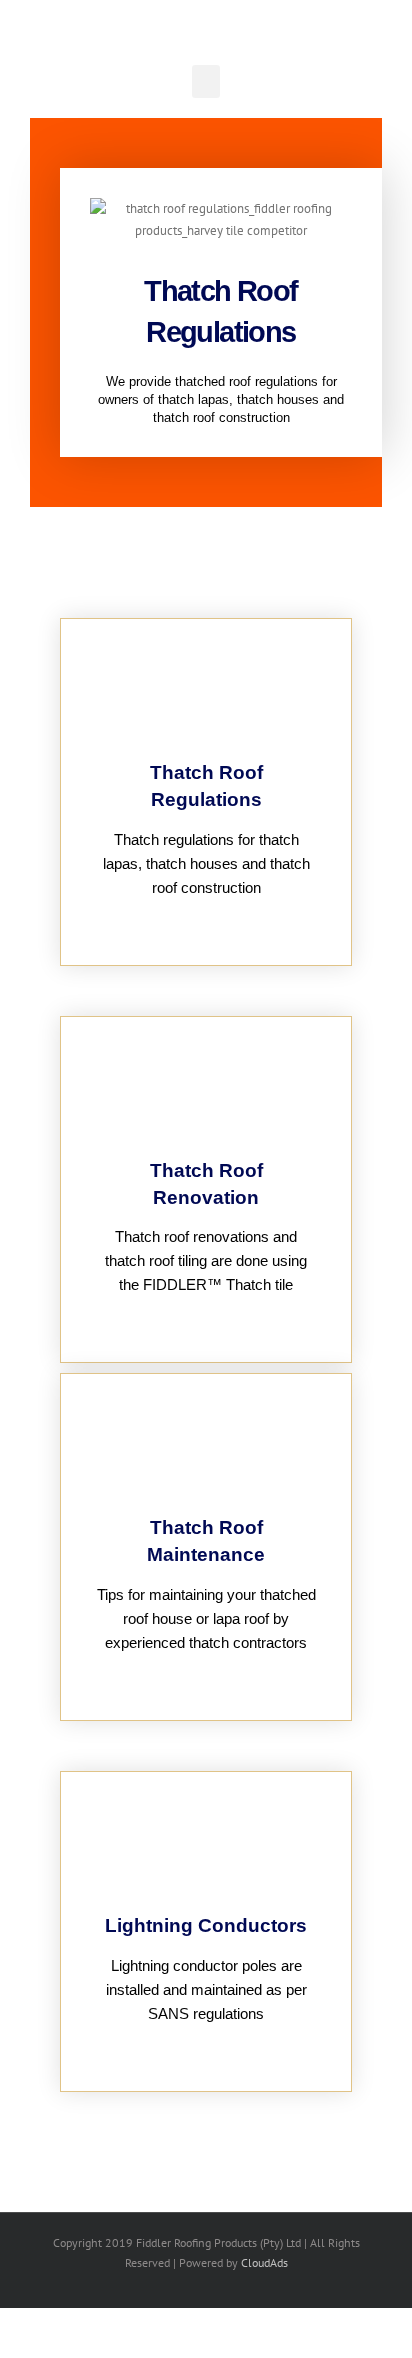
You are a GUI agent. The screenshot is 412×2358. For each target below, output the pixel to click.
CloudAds (264, 2262)
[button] (206, 81)
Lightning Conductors (206, 1925)
